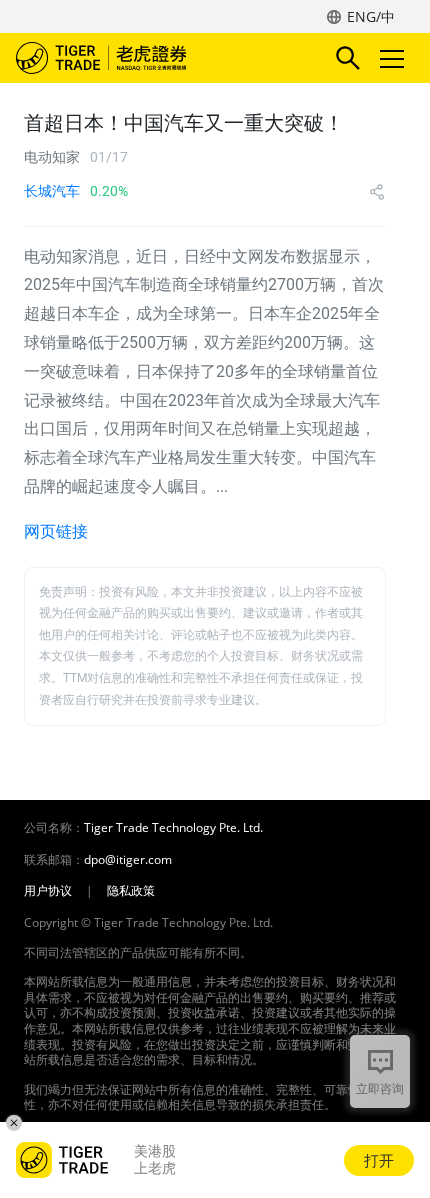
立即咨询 (380, 1088)
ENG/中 (371, 16)
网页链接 (56, 531)
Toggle (394, 58)
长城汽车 (52, 191)
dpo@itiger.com (128, 860)
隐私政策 (131, 891)
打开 (379, 1160)
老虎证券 (131, 58)
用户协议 (48, 891)
